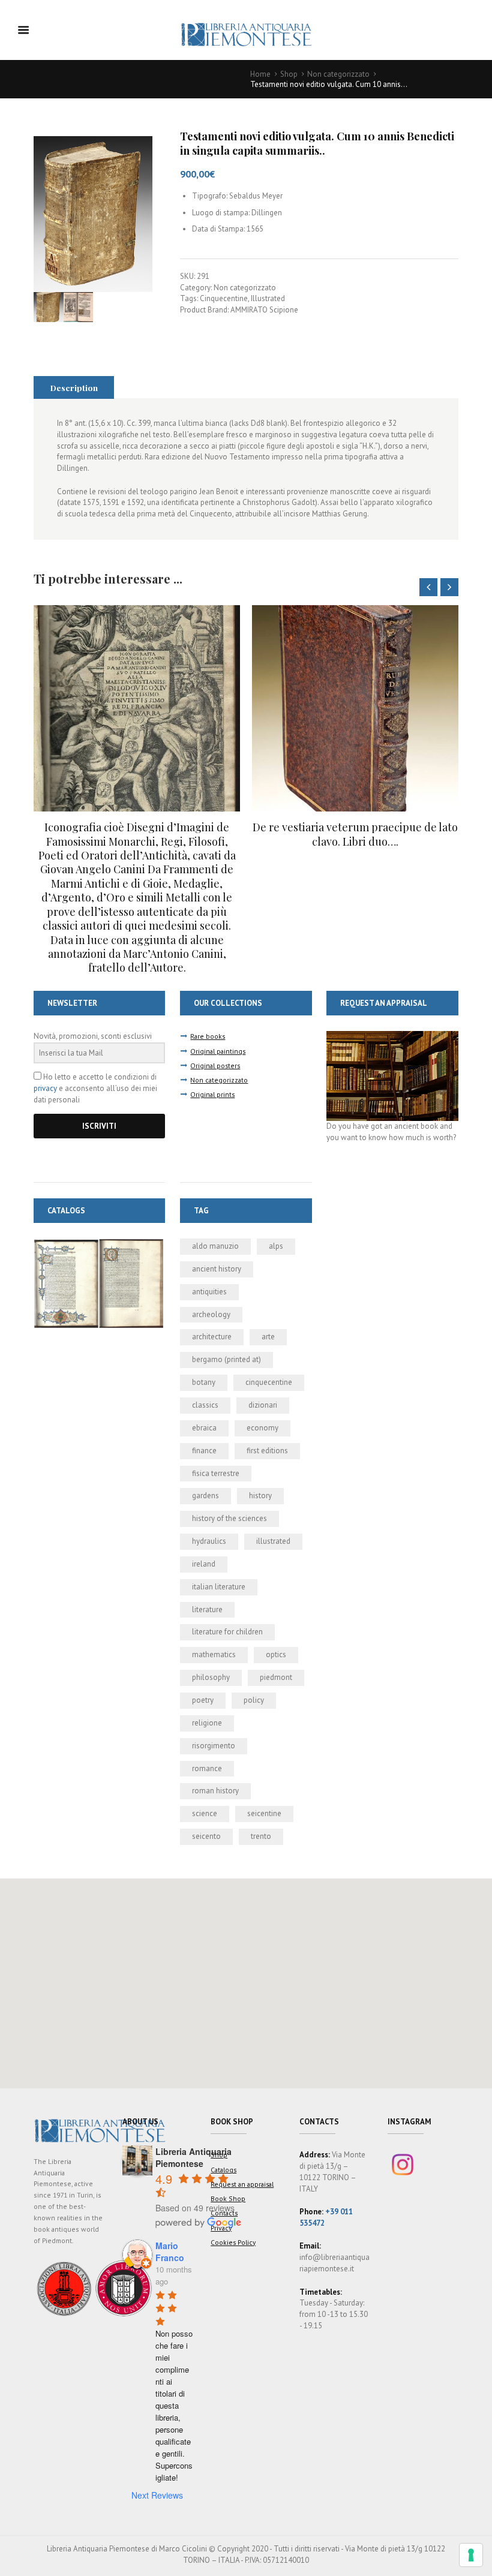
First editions (267, 1451)
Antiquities (209, 1292)
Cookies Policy (233, 2242)
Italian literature (219, 1587)
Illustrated (268, 298)
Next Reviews (157, 2495)
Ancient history (217, 1269)
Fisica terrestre (216, 1473)
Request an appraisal (242, 2184)
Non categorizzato (338, 74)
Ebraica (204, 1428)
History (260, 1496)
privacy (45, 1088)
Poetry (203, 1700)
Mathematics (214, 1654)
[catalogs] (99, 1244)
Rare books (208, 1036)
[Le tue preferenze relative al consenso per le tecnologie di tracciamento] (471, 2555)
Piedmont (276, 1677)
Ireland (204, 1564)
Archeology (211, 1314)
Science (205, 1813)
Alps (276, 1246)
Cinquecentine (224, 298)
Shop (289, 74)
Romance (207, 1768)
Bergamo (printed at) (226, 1359)
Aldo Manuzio (215, 1246)
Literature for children (227, 1632)
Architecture (212, 1337)
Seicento (206, 1836)
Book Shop (228, 2198)
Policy (254, 1700)
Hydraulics (209, 1541)
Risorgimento (214, 1746)
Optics (276, 1654)
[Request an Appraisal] (392, 1036)
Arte (268, 1337)
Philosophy (211, 1677)
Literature (207, 1609)
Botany (204, 1382)
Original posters (215, 1065)
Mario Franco (170, 2252)
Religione (207, 1723)
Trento (261, 1836)
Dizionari (263, 1405)
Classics (205, 1405)
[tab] (74, 387)
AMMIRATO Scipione (264, 310)
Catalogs (223, 2170)
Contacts (224, 2213)
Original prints (212, 1094)
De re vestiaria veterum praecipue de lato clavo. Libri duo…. (137, 834)
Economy (262, 1428)
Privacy (221, 2228)
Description (74, 387)
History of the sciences (229, 1518)
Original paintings (218, 1051)
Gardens (205, 1496)
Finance (204, 1451)
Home (260, 74)
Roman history (215, 1791)
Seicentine (264, 1813)
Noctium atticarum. (355, 827)
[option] (137, 727)
